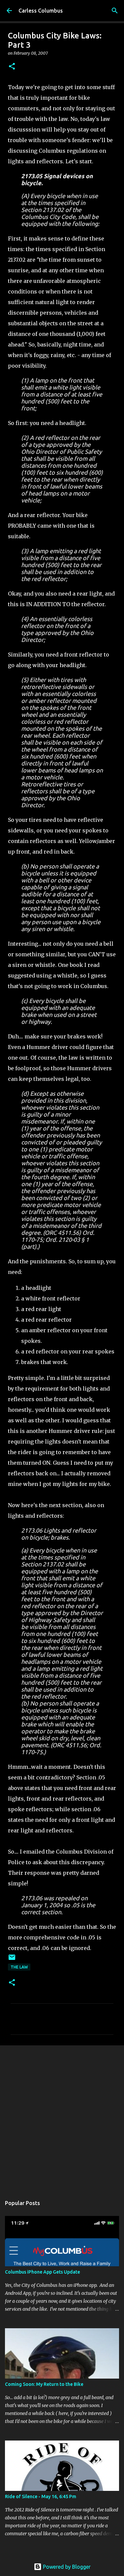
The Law (19, 1967)
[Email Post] (12, 1960)
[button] (12, 67)
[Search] (115, 11)
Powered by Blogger (66, 2567)
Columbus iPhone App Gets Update (42, 2272)
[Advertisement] (62, 2117)
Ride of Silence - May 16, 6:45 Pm (41, 2497)
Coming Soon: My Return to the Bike (44, 2384)
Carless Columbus (41, 11)
